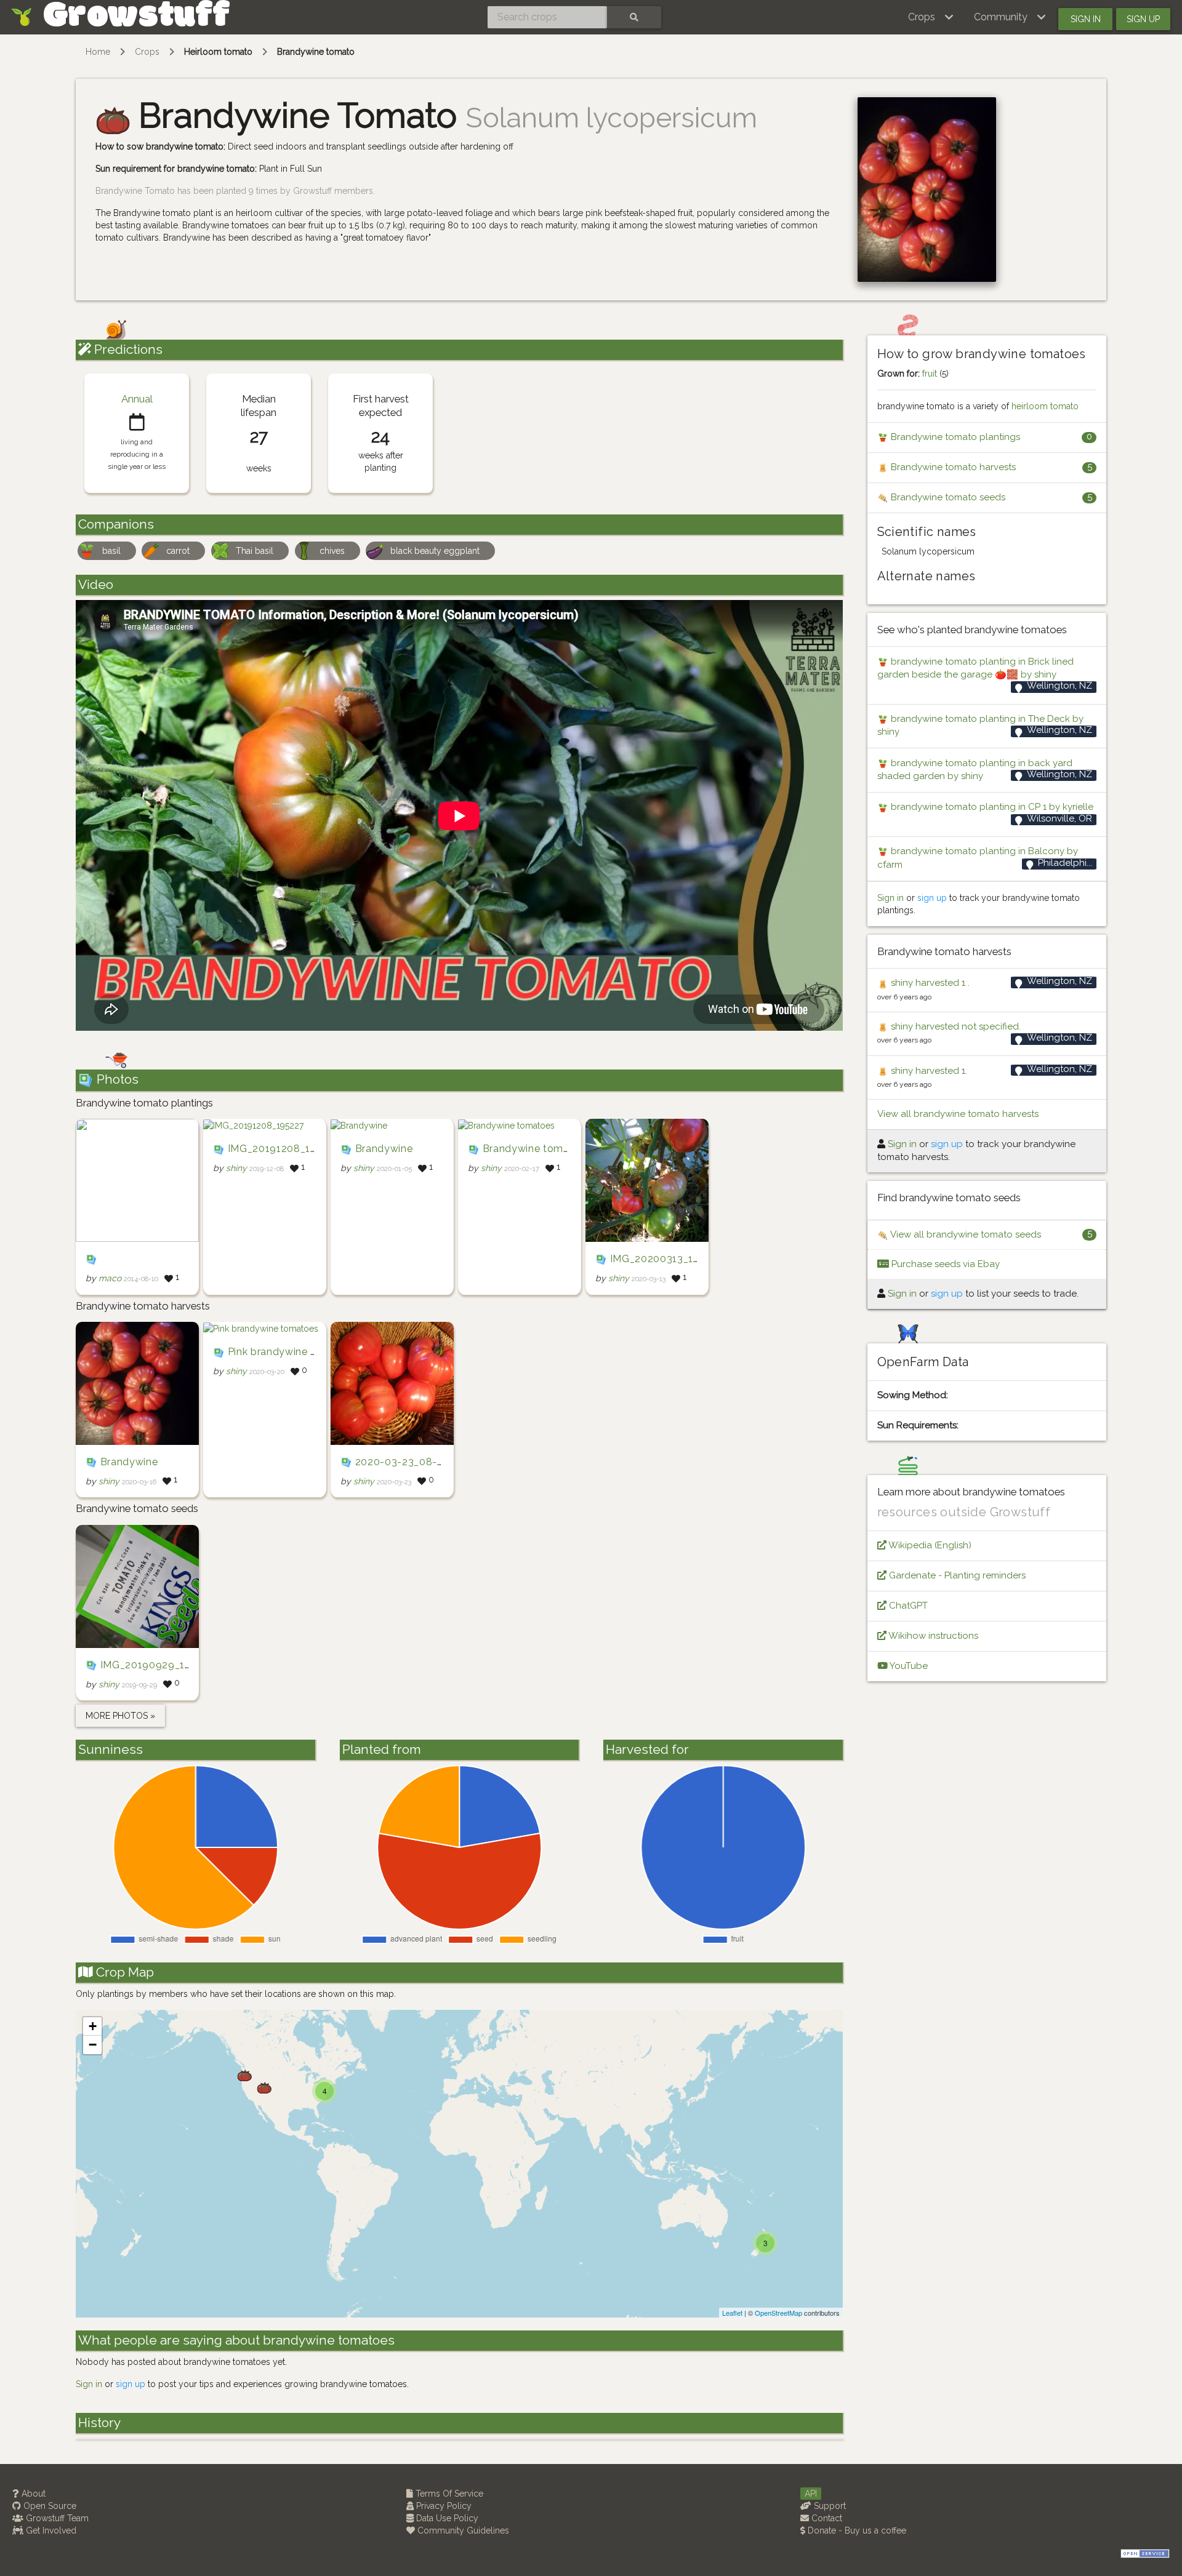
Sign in (1086, 19)
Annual (137, 399)
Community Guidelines (462, 2530)
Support (829, 2506)
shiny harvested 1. (928, 1071)
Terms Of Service (448, 2494)
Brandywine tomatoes (537, 1149)
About (32, 2494)
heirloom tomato (1045, 406)
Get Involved (50, 2530)
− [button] (93, 2045)
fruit (930, 374)
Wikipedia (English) (929, 1545)
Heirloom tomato (218, 52)
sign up (131, 2384)
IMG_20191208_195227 (284, 1149)
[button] (931, 17)
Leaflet (732, 2313)
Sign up (1143, 19)
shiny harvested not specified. (955, 1026)
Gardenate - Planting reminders (956, 1575)
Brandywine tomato (316, 52)
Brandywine (384, 1149)
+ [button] (93, 2026)
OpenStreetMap (778, 2313)
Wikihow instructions (932, 1636)
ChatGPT (907, 1606)
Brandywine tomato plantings (954, 437)
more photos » (120, 1716)
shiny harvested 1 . (929, 983)
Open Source (49, 2506)
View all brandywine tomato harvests (958, 1114)
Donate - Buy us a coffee (856, 2530)
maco (110, 1279)
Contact (826, 2518)
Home (98, 52)
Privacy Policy (443, 2506)
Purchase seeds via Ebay (944, 1264)
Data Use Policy (446, 2518)
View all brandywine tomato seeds (965, 1234)
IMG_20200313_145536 (667, 1259)
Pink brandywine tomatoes (293, 1352)
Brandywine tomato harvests (952, 467)
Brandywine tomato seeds (947, 497)
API (811, 2494)
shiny (236, 1169)
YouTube (908, 1666)
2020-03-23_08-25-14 (410, 1462)
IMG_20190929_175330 (158, 1665)
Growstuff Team (56, 2518)
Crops (147, 52)
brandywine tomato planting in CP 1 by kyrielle (991, 807)
